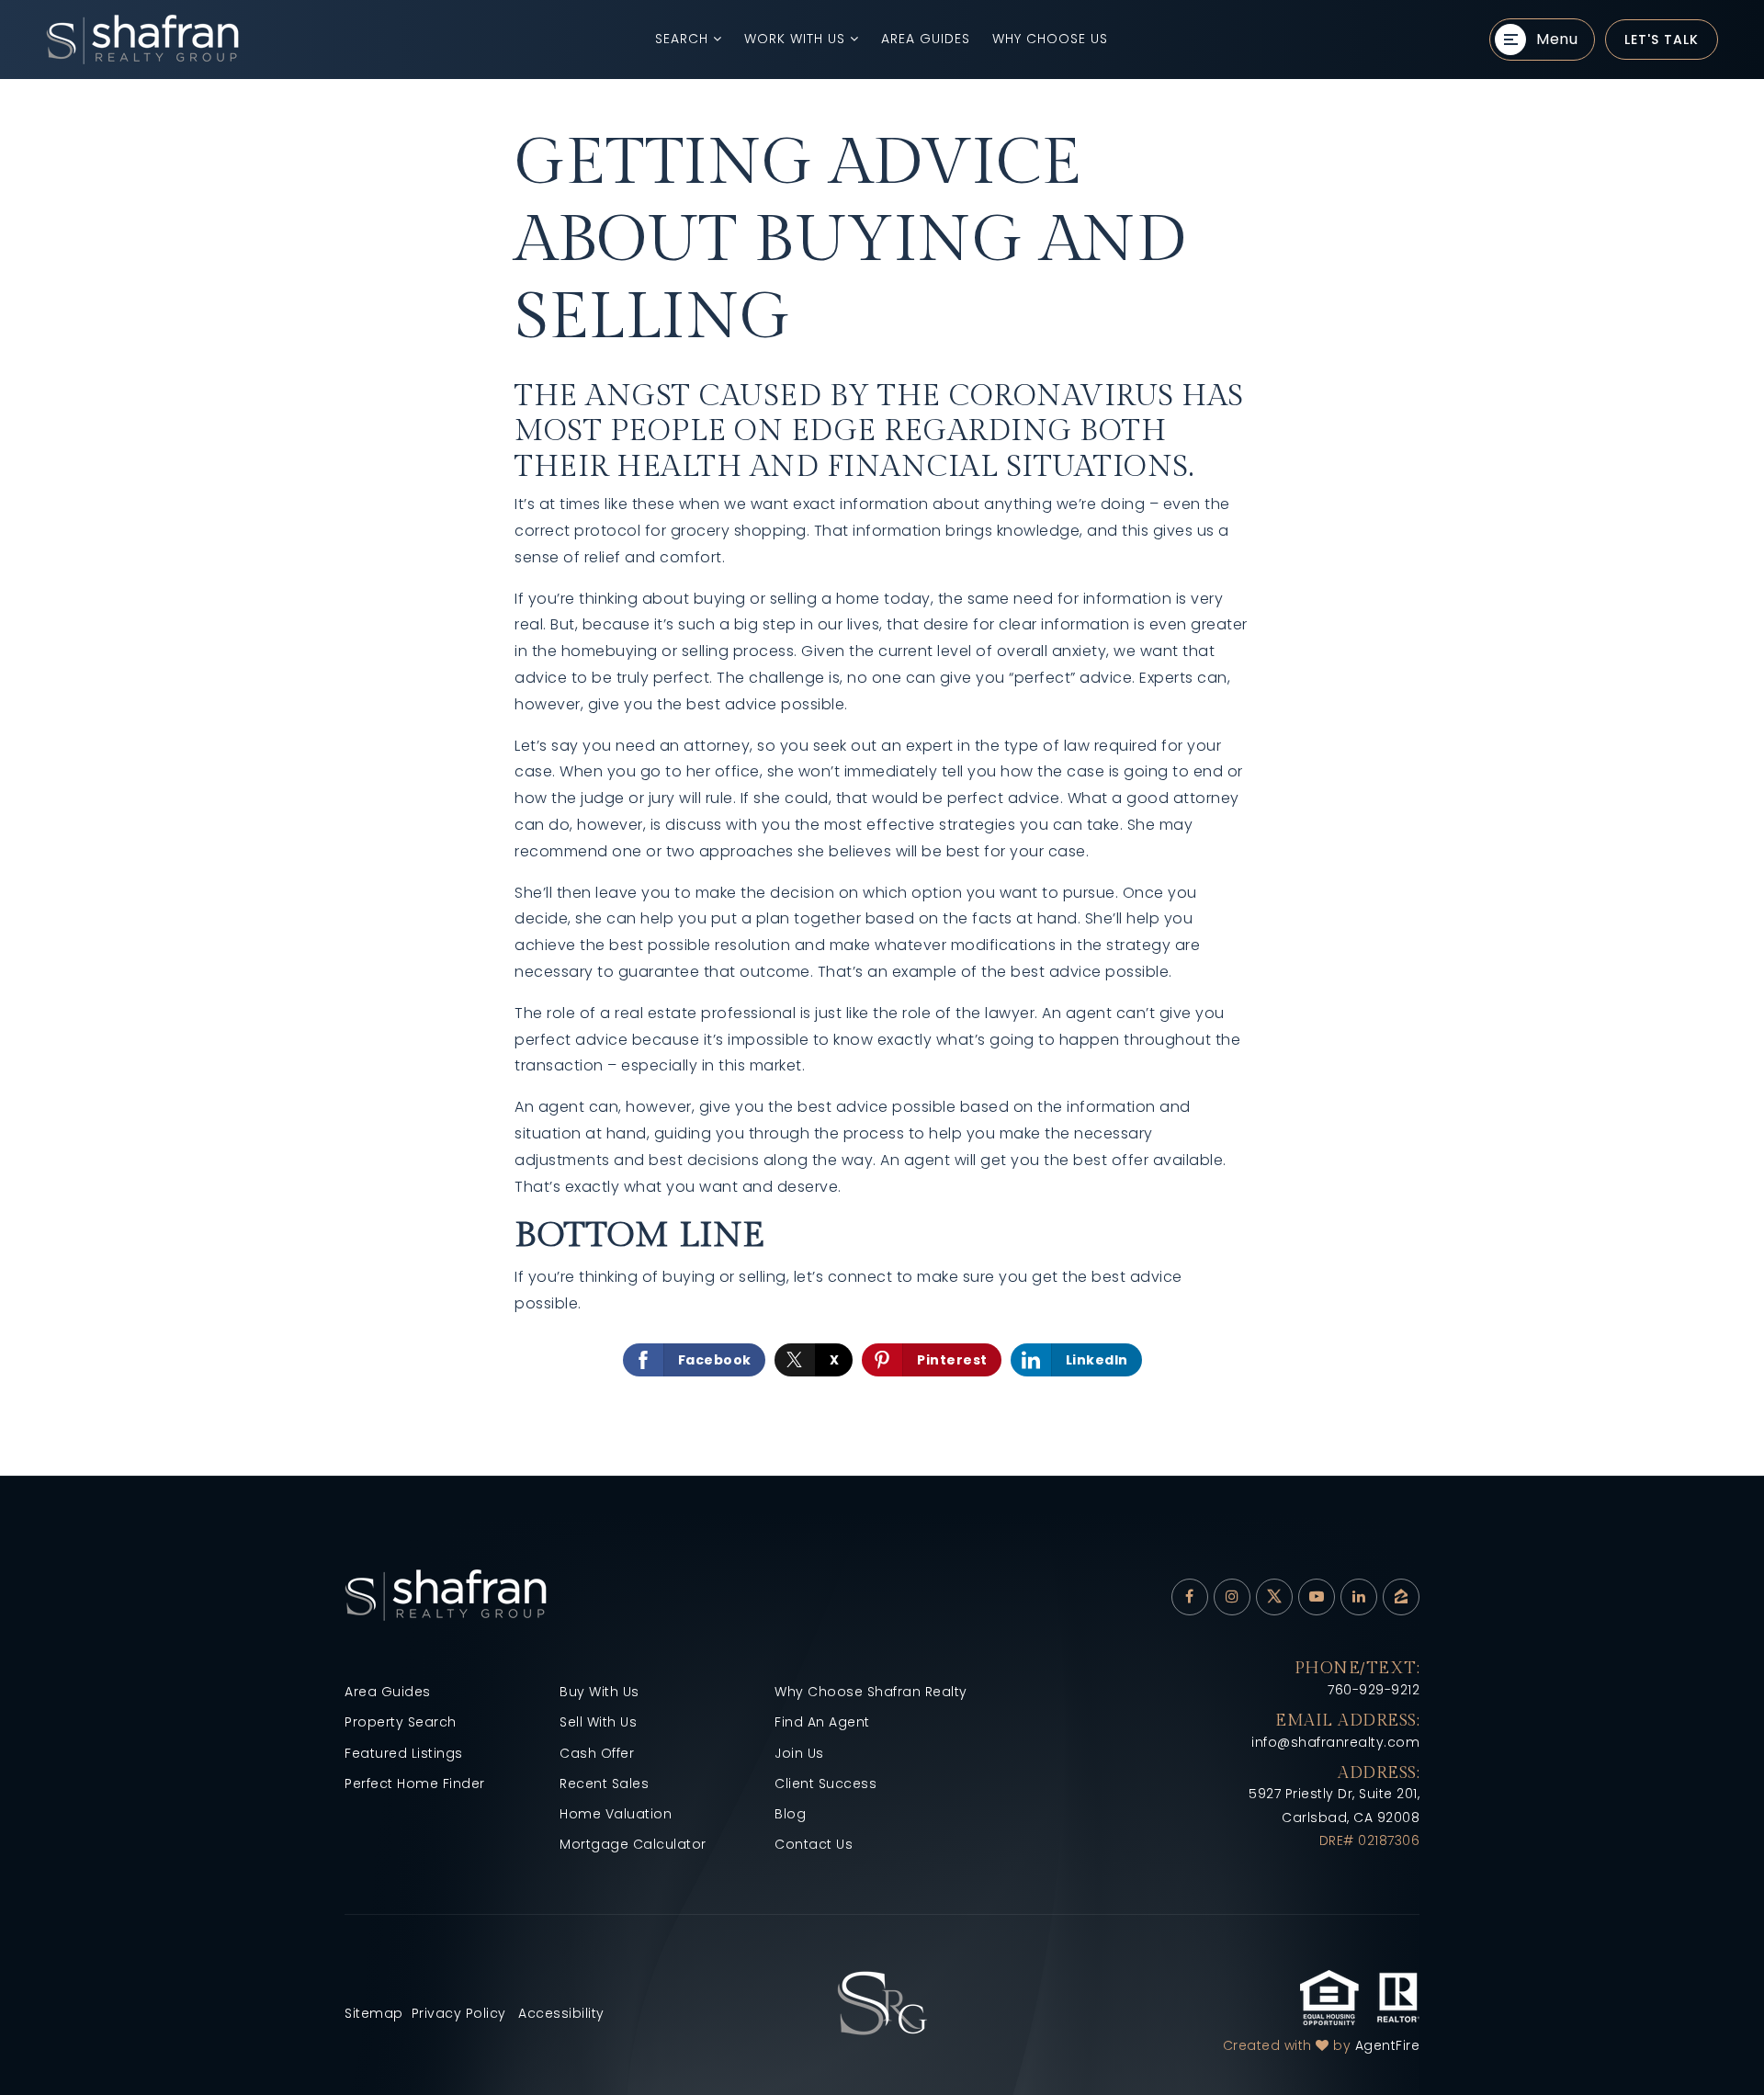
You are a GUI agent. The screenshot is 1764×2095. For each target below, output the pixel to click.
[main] (882, 777)
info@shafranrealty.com (1335, 1742)
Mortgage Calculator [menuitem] (633, 1844)
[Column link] (280, 40)
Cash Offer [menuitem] (597, 1753)
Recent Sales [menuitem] (604, 1784)
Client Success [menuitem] (825, 1784)
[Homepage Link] (882, 2003)
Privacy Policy (459, 2013)
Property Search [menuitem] (401, 1722)
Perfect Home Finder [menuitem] (415, 1784)
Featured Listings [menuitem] (404, 1753)
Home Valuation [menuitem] (616, 1814)
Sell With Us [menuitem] (598, 1722)
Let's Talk (1662, 40)
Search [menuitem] (684, 39)
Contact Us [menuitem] (814, 1844)
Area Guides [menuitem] (926, 39)
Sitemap (374, 2013)
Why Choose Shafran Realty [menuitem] (871, 1692)
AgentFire (1388, 2045)
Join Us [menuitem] (799, 1753)
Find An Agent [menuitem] (822, 1722)
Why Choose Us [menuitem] (1050, 39)
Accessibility (561, 2013)
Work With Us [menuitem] (797, 39)
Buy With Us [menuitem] (599, 1692)
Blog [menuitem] (790, 1814)
